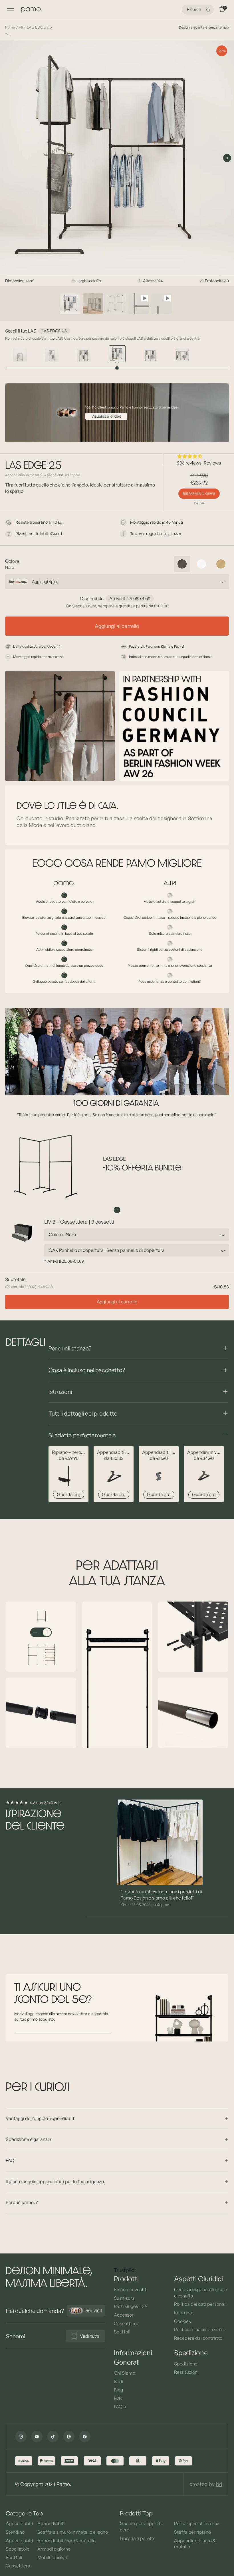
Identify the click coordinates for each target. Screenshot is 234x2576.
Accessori (124, 2315)
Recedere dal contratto (198, 2338)
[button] (199, 456)
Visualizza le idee (106, 416)
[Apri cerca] (209, 10)
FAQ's (120, 2407)
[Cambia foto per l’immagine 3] (116, 304)
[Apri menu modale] (10, 10)
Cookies (182, 2321)
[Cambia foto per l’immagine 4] (139, 304)
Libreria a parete (137, 2538)
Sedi (119, 2381)
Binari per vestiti (131, 2289)
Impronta (184, 2313)
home (10, 27)
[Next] (227, 158)
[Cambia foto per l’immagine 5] (162, 304)
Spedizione (186, 2364)
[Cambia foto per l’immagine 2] (93, 304)
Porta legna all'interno (197, 2523)
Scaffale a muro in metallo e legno (73, 2532)
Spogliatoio (18, 2549)
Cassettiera (126, 2323)
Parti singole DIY (131, 2306)
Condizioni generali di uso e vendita (201, 2293)
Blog (118, 2390)
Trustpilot (125, 2270)
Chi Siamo (125, 2373)
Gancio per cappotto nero (142, 2527)
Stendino (15, 2532)
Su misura (124, 2298)
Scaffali (122, 2332)
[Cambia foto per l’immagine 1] (70, 304)
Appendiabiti (19, 2523)
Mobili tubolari (52, 2557)
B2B (118, 2398)
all (21, 27)
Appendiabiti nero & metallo (66, 2541)
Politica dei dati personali (200, 2304)
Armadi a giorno (54, 2549)
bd (219, 2484)
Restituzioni (186, 2372)
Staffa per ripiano (192, 2532)
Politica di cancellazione (199, 2329)
